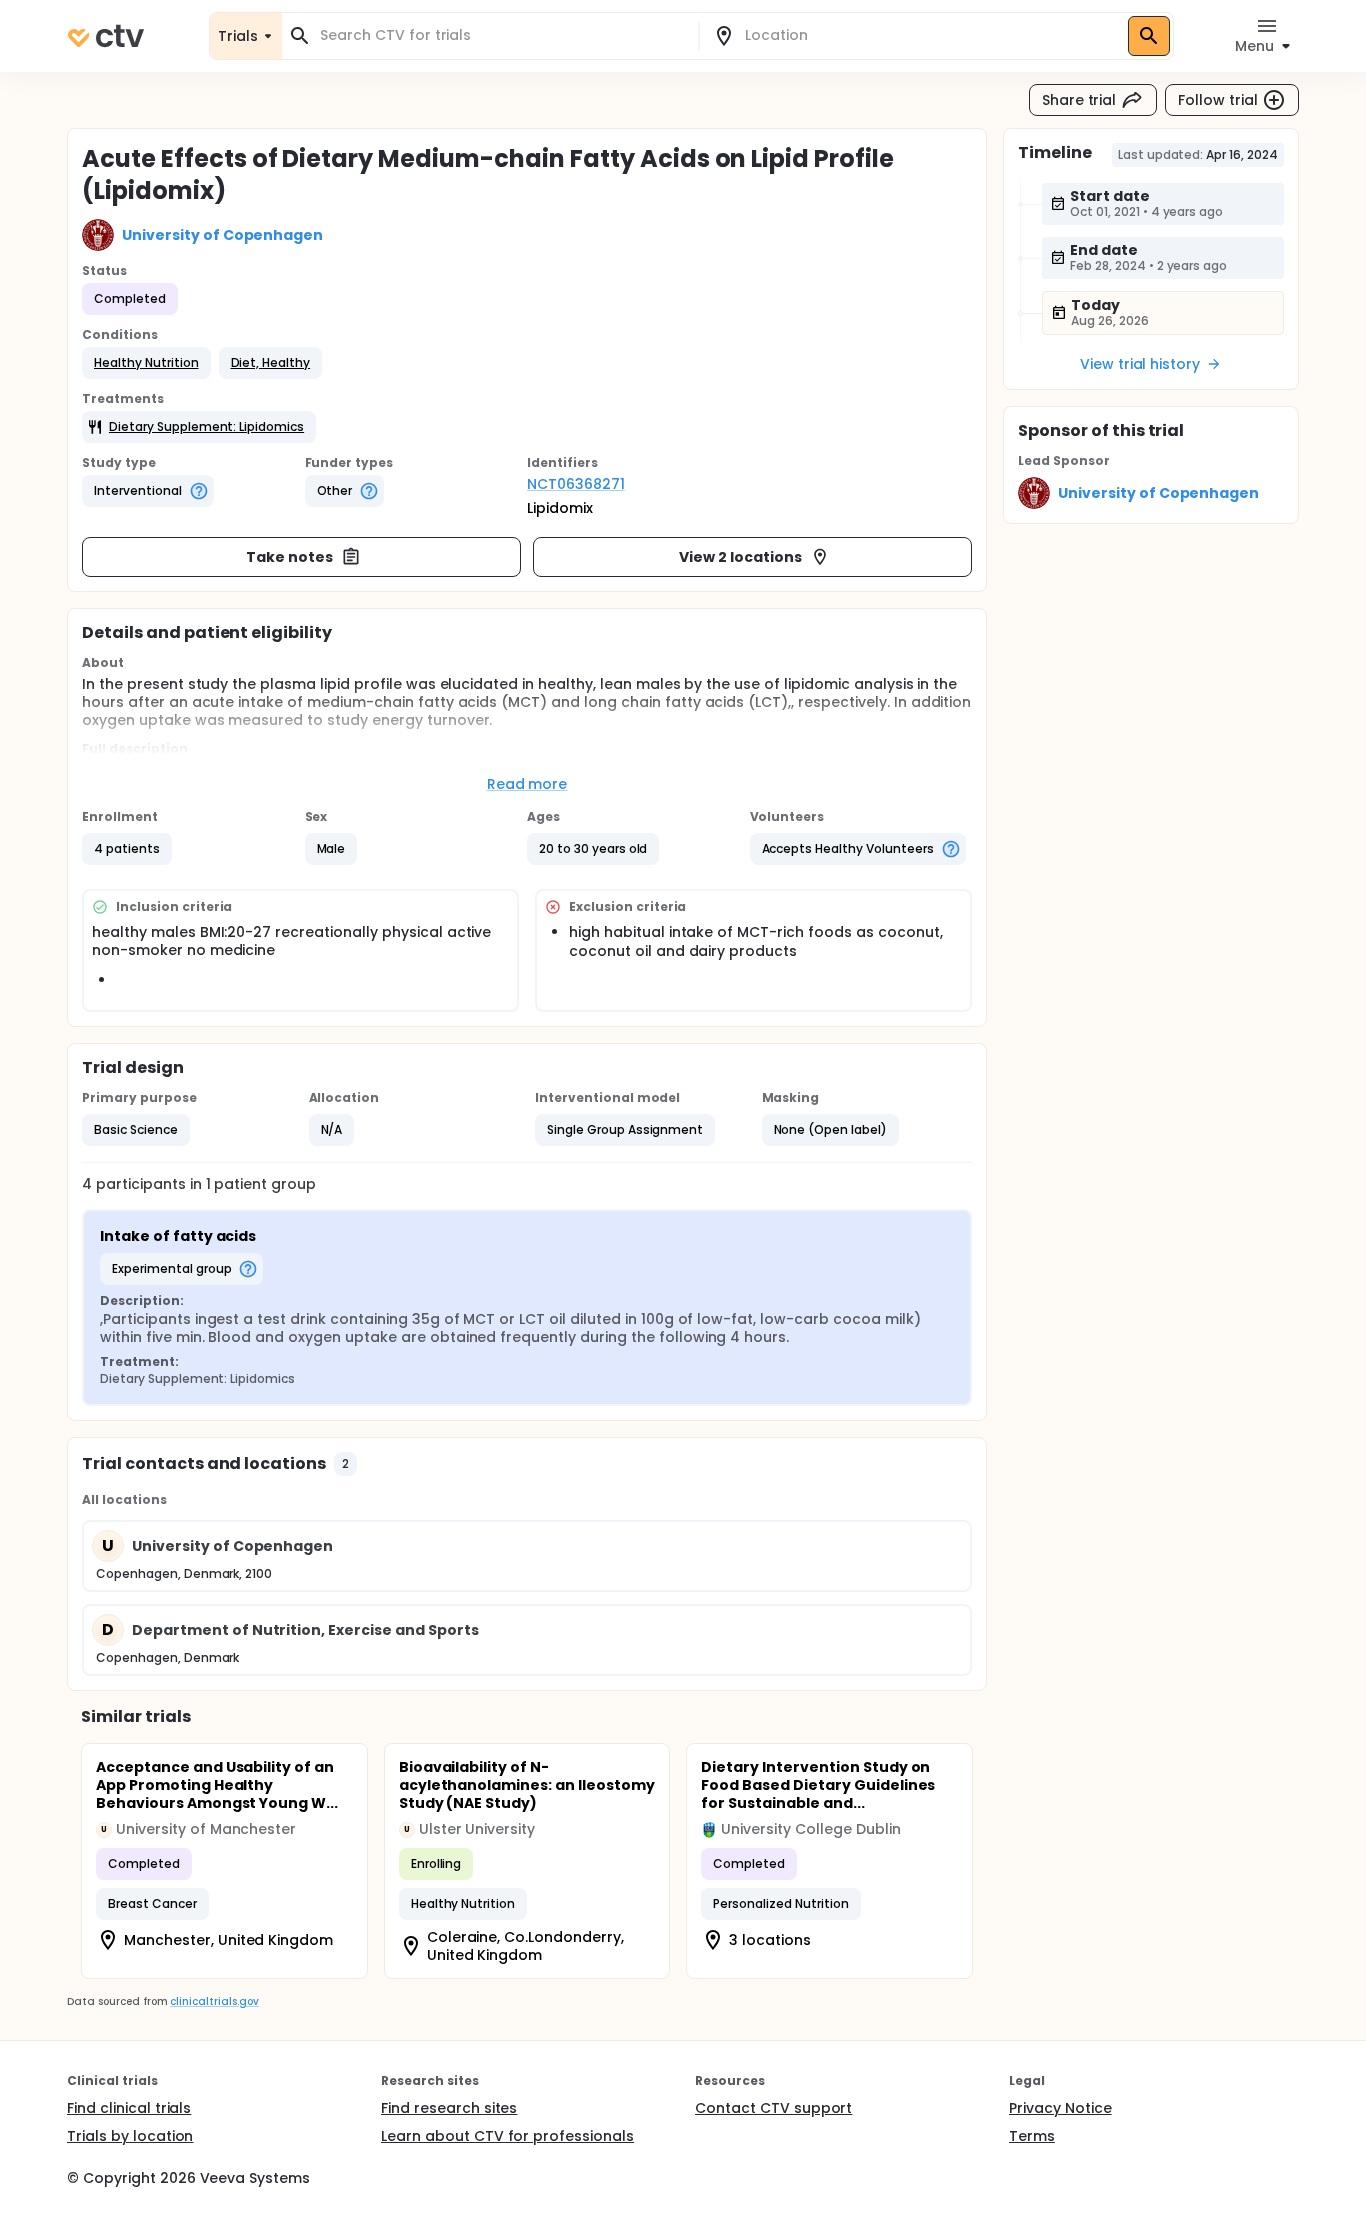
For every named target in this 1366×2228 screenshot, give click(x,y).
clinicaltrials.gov (214, 2001)
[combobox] (502, 35)
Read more (527, 784)
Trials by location (130, 2136)
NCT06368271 (576, 484)
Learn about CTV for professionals (507, 2136)
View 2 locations (740, 557)
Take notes (289, 557)
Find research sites (449, 2108)
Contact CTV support (773, 2108)
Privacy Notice (1060, 2108)
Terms (1032, 2136)
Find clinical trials (129, 2108)
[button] (146, 363)
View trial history (1140, 364)
